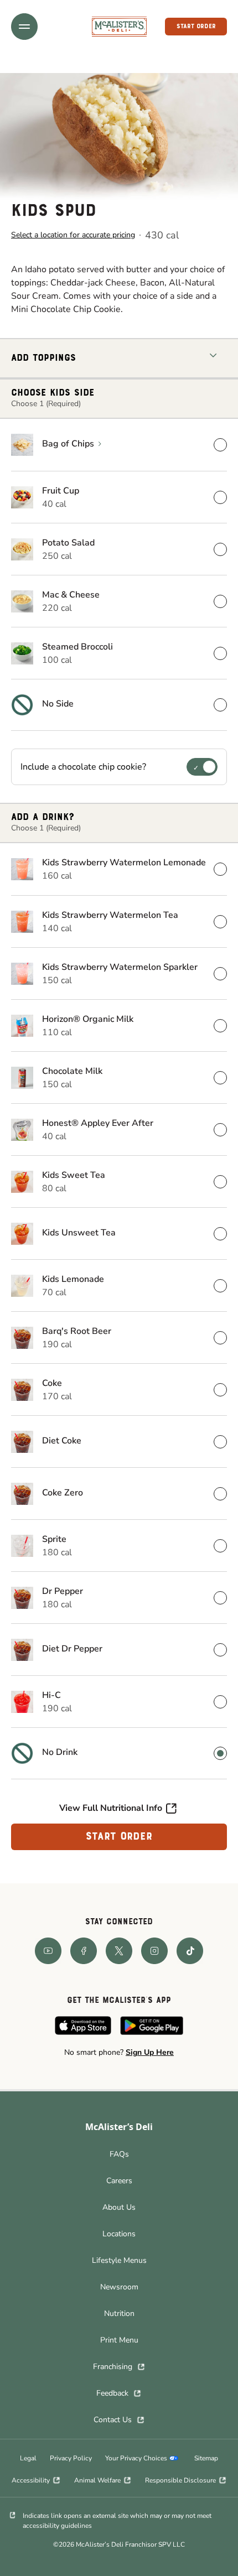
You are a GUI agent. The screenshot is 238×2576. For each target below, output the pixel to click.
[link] (119, 26)
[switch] (202, 767)
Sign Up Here (150, 2052)
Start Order (119, 1837)
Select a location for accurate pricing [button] (73, 235)
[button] (24, 27)
